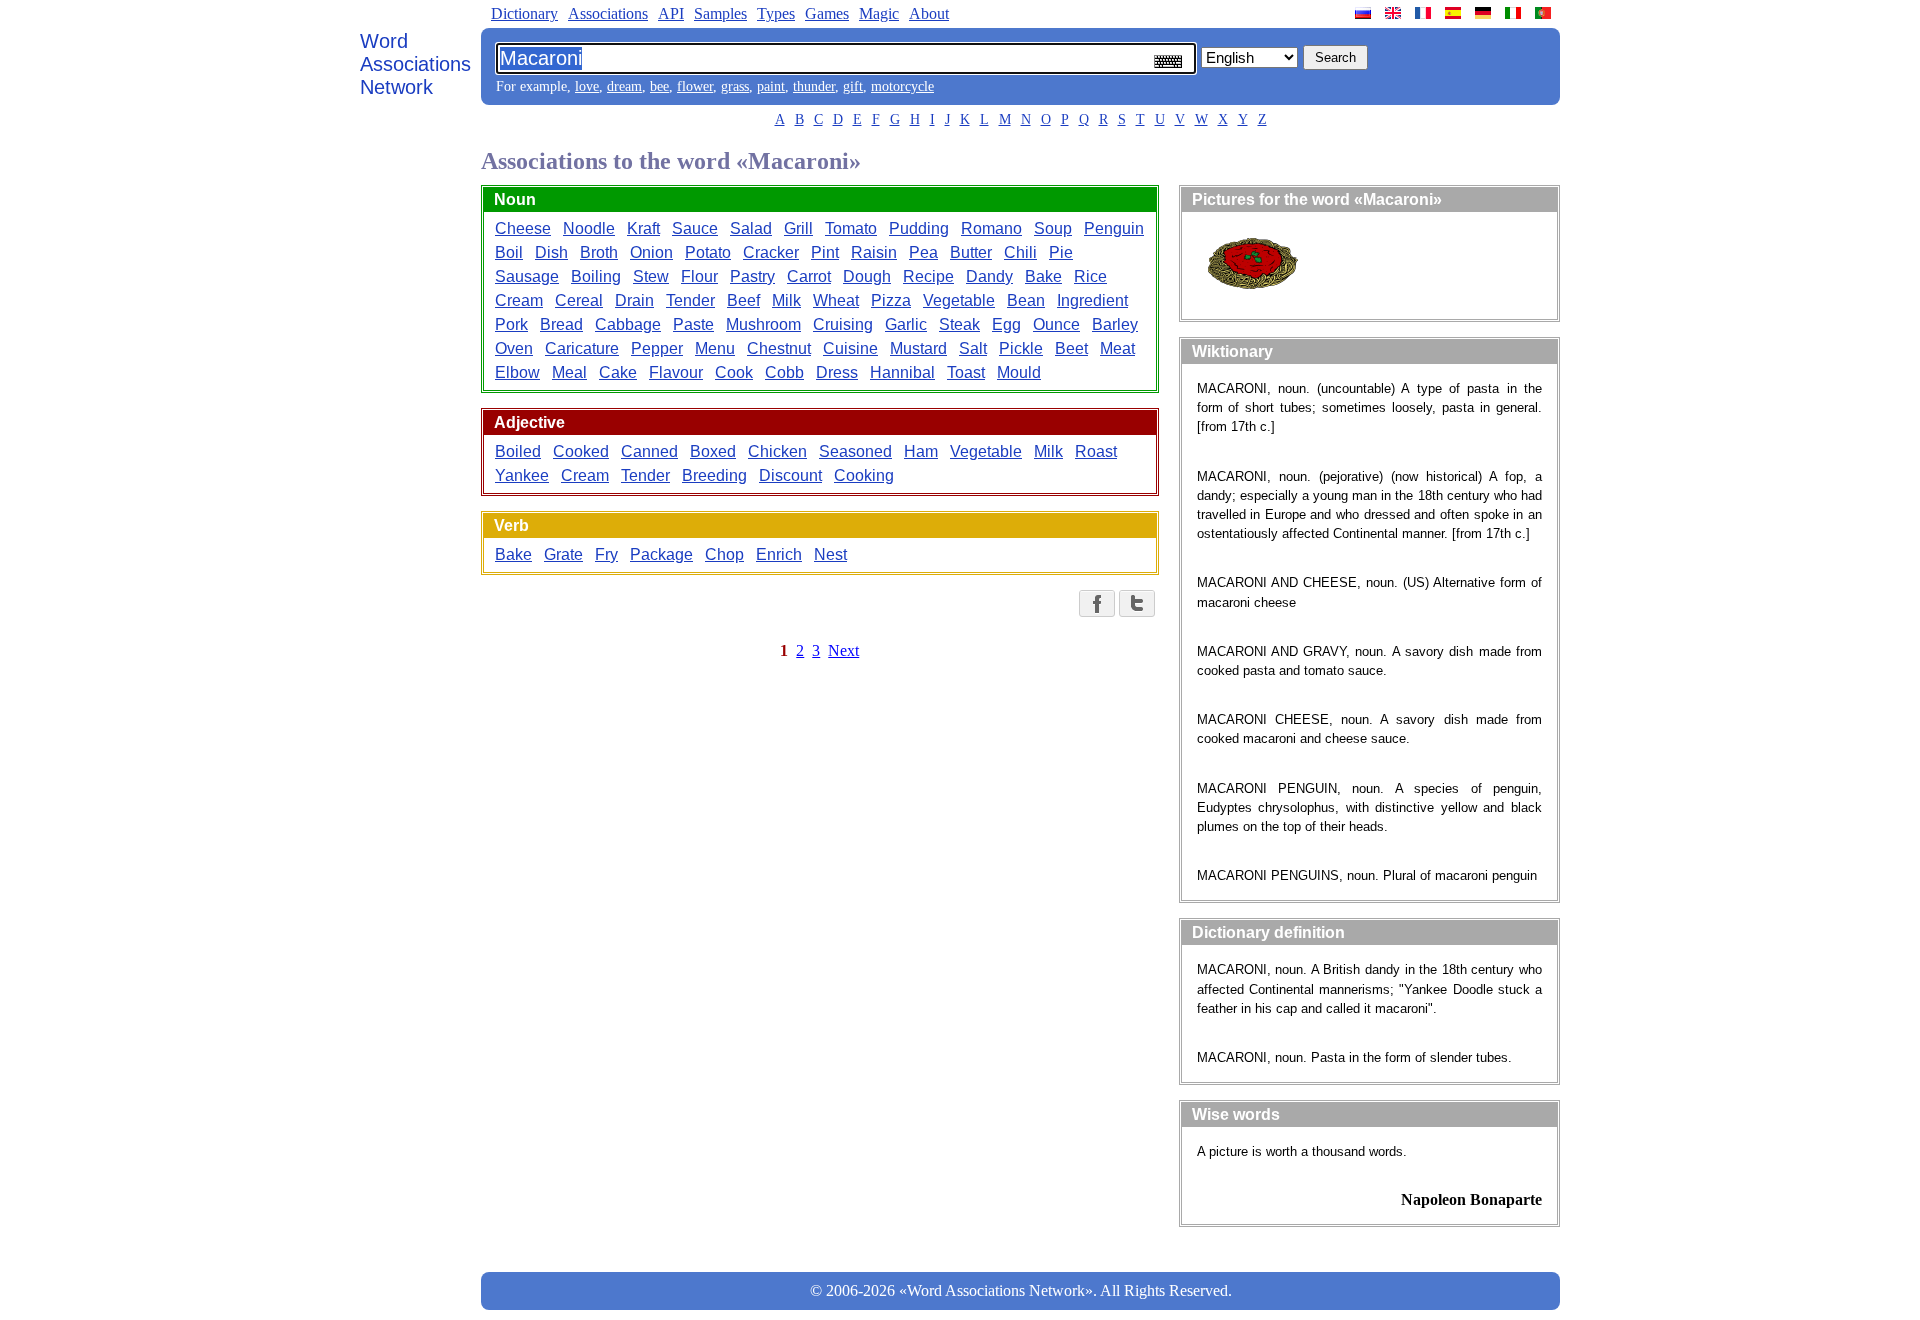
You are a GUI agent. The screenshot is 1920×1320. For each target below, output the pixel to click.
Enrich (779, 554)
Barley (1115, 324)
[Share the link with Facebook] (1097, 603)
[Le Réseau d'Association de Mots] (1425, 13)
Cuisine (850, 348)
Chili (1020, 252)
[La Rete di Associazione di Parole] (1515, 13)
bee (659, 86)
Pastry (752, 276)
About (929, 13)
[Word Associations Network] (1395, 13)
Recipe (928, 276)
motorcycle (902, 86)
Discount (790, 475)
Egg (1006, 324)
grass (735, 86)
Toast (966, 372)
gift (853, 86)
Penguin (1114, 228)
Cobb (784, 372)
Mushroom (763, 324)
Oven (514, 348)
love (587, 86)
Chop (724, 554)
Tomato (851, 228)
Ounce (1056, 324)
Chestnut (779, 348)
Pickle (1021, 348)
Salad (751, 228)
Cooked (581, 451)
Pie (1061, 252)
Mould (1019, 372)
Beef (743, 300)
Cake (618, 372)
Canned (649, 451)
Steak (959, 324)
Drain (634, 300)
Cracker (771, 252)
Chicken (777, 451)
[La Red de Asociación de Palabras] (1455, 13)
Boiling (596, 276)
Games (827, 13)
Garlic (906, 324)
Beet (1071, 348)
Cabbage (628, 324)
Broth (599, 252)
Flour (699, 276)
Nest (830, 554)
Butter (971, 252)
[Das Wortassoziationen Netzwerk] (1485, 13)
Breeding (714, 475)
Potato (708, 252)
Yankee (522, 475)
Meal (569, 372)
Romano (991, 228)
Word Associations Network (415, 64)
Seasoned (855, 451)
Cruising (843, 324)
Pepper (657, 348)
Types (776, 13)
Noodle (589, 228)
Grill (798, 228)
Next (843, 650)
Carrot (809, 276)
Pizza (891, 300)
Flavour (676, 372)
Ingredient (1092, 300)
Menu (715, 348)
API (671, 13)
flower (695, 86)
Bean (1026, 300)
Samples (720, 13)
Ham (921, 451)
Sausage (527, 276)
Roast (1096, 451)
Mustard (918, 348)
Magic (879, 13)
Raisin (874, 252)
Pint (825, 252)
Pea (923, 252)
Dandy (989, 276)
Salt (973, 348)
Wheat (836, 300)
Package (661, 554)
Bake (1043, 276)
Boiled (518, 451)
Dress (837, 372)
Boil (509, 252)
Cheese (523, 228)
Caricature (582, 348)
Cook (734, 372)
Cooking (864, 475)
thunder (814, 86)
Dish (551, 252)
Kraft (643, 228)
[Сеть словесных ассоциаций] (1365, 13)
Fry (606, 554)
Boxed (713, 451)
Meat (1117, 348)
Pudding (919, 228)
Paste (693, 324)
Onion (651, 252)
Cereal (579, 300)
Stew (651, 276)
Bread (561, 324)
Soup (1053, 228)
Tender (690, 300)
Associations (608, 13)
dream (624, 86)
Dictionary (524, 13)
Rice (1090, 276)
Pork (511, 324)
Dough (867, 276)
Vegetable (959, 300)
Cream (519, 300)
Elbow (517, 372)
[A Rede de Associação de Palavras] (1545, 13)
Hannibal (902, 372)
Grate (563, 554)
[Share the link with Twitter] (1137, 603)
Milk (786, 300)
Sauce (695, 228)
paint (771, 86)
